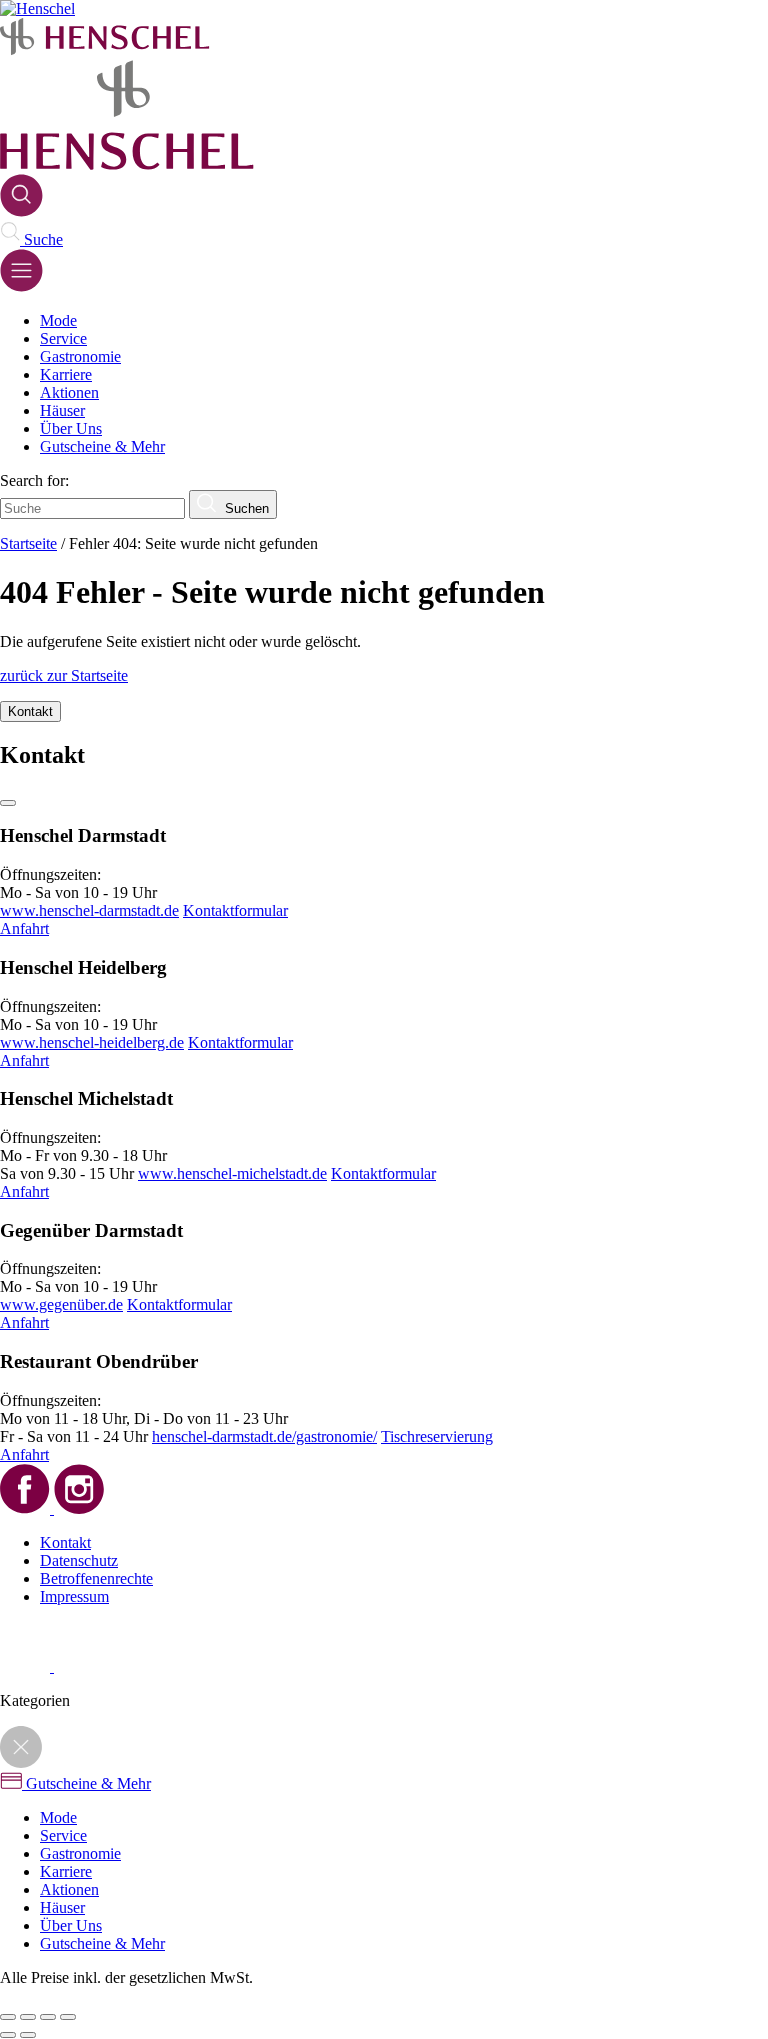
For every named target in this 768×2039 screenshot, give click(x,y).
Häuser (62, 410)
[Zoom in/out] (68, 2017)
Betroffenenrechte (96, 1578)
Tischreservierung (437, 1436)
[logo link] (105, 50)
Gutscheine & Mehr (102, 446)
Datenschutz (79, 1560)
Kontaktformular (235, 910)
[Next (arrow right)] (28, 2035)
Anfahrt (24, 928)
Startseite (28, 543)
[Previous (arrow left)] (8, 2035)
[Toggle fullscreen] (48, 2017)
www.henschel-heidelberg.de (92, 1042)
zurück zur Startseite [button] (64, 675)
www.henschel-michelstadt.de (232, 1173)
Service (63, 338)
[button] (21, 211)
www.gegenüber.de (61, 1304)
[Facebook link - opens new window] (27, 1666)
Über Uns (71, 428)
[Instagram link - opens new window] (79, 1666)
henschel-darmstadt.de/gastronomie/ (264, 1436)
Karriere (66, 374)
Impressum (74, 1596)
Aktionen (69, 392)
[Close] (8, 803)
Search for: (34, 480)
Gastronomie (80, 356)
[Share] (28, 2017)
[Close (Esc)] (8, 2017)
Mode (58, 320)
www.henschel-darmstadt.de (89, 910)
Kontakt (65, 1542)
